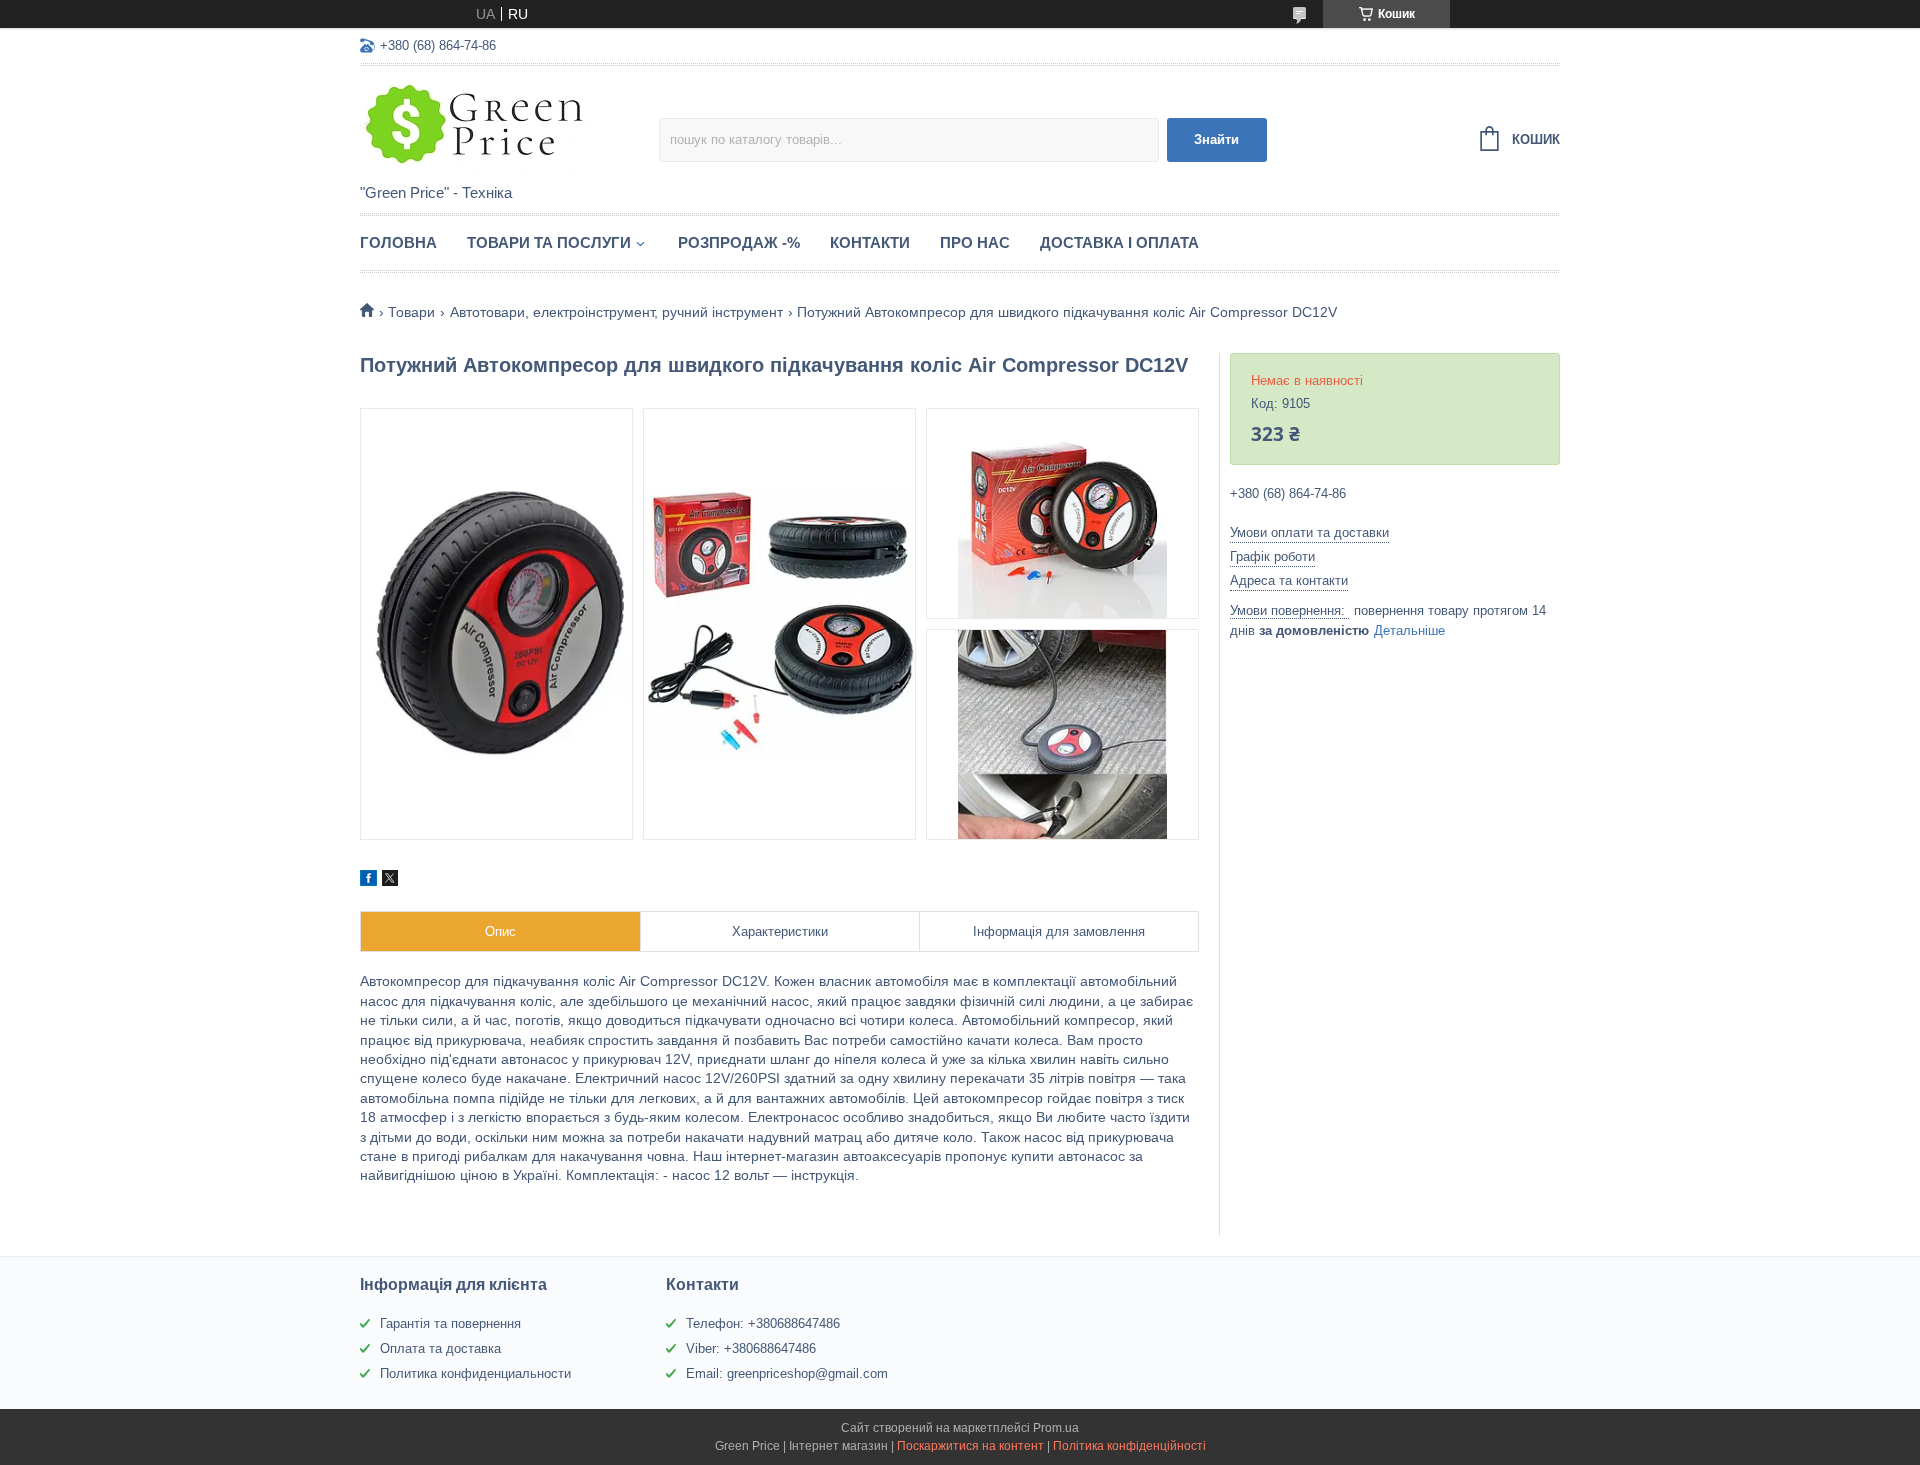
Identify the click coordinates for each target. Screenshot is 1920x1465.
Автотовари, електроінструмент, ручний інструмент (616, 312)
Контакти (870, 242)
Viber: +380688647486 (751, 1348)
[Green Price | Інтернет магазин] (509, 126)
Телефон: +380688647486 (763, 1323)
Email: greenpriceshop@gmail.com (787, 1373)
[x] (390, 881)
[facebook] (368, 881)
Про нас (975, 242)
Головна (398, 242)
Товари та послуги (549, 242)
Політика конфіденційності (1129, 1446)
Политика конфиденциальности (475, 1373)
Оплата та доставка (440, 1348)
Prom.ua (1056, 1428)
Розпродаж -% (739, 242)
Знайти (1216, 139)
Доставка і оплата (1119, 242)
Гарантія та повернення (450, 1323)
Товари (411, 312)
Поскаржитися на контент (970, 1446)
